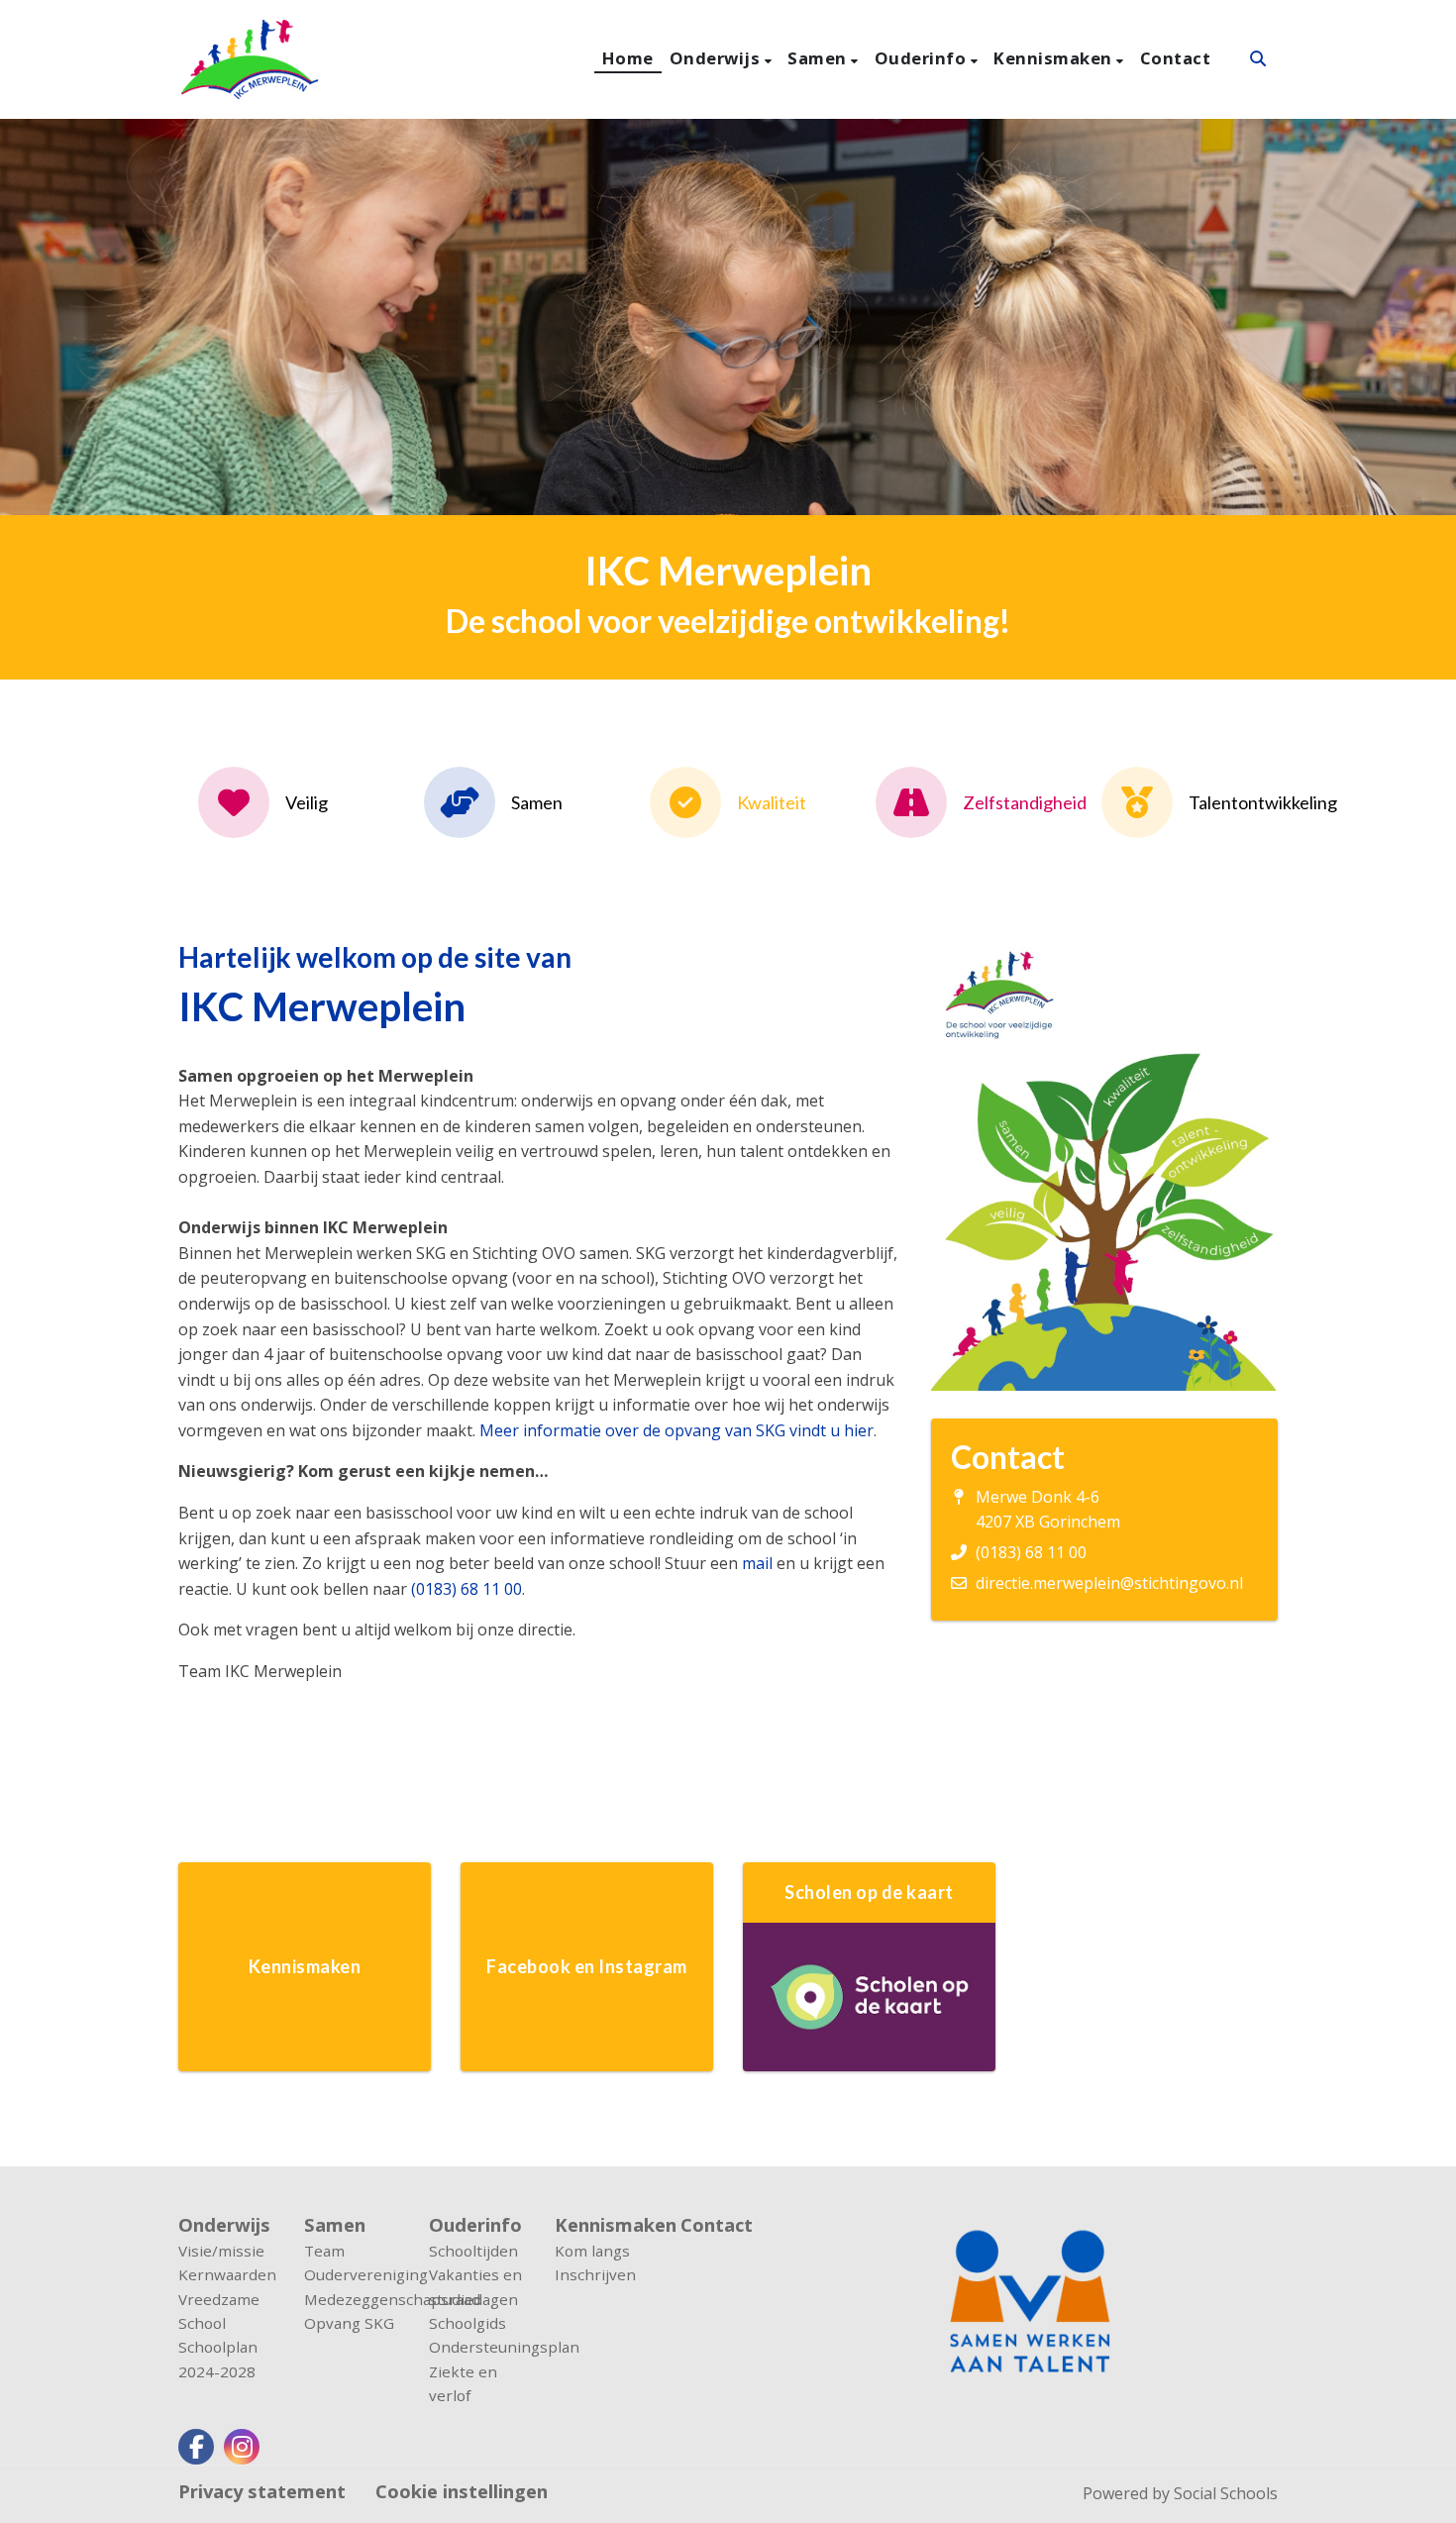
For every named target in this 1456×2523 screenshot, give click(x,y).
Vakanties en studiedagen (475, 2286)
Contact (1176, 58)
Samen (819, 58)
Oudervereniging (352, 2274)
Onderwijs (717, 58)
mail (757, 1563)
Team (324, 2251)
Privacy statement (262, 2491)
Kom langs (592, 2251)
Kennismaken (1055, 58)
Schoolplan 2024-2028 (218, 2359)
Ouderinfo (923, 58)
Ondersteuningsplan (477, 2347)
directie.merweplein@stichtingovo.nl (1109, 1583)
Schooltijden (473, 2251)
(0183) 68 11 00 (467, 1589)
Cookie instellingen (462, 2491)
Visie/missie (221, 2251)
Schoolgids (468, 2323)
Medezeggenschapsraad (352, 2299)
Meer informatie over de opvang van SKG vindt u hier (676, 1430)
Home (628, 58)
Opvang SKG (349, 2323)
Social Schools (1226, 2493)
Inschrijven (595, 2274)
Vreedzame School (219, 2311)
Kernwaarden (226, 2274)
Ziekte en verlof (463, 2383)
